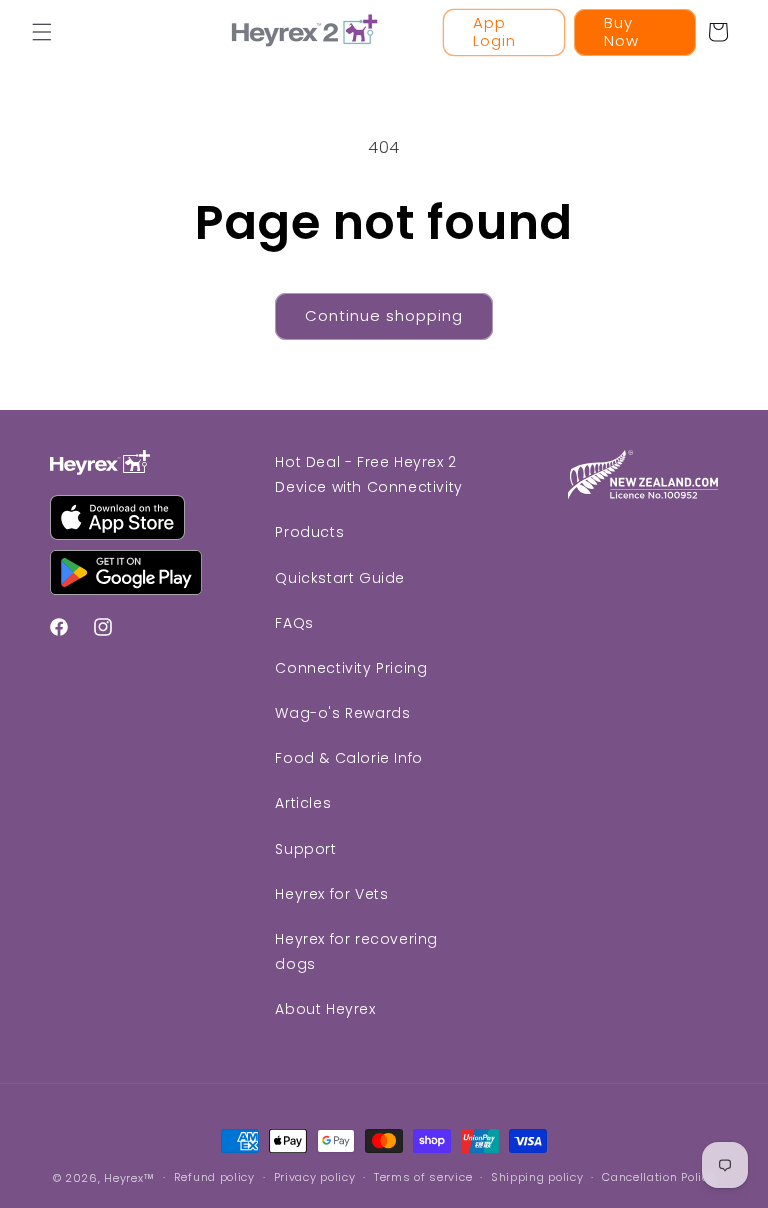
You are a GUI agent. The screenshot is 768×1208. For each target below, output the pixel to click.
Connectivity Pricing (351, 668)
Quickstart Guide (340, 578)
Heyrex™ (129, 1178)
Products (309, 532)
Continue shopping (384, 315)
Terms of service (423, 1177)
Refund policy (214, 1177)
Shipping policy (537, 1177)
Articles (303, 803)
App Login (494, 31)
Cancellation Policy (658, 1177)
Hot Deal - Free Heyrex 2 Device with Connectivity (368, 474)
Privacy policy (315, 1177)
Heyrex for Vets (331, 894)
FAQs (294, 623)
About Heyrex (325, 1009)
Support (305, 849)
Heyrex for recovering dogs (356, 951)
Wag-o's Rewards (342, 713)
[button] (42, 32)
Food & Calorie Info (348, 758)
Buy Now (621, 31)
